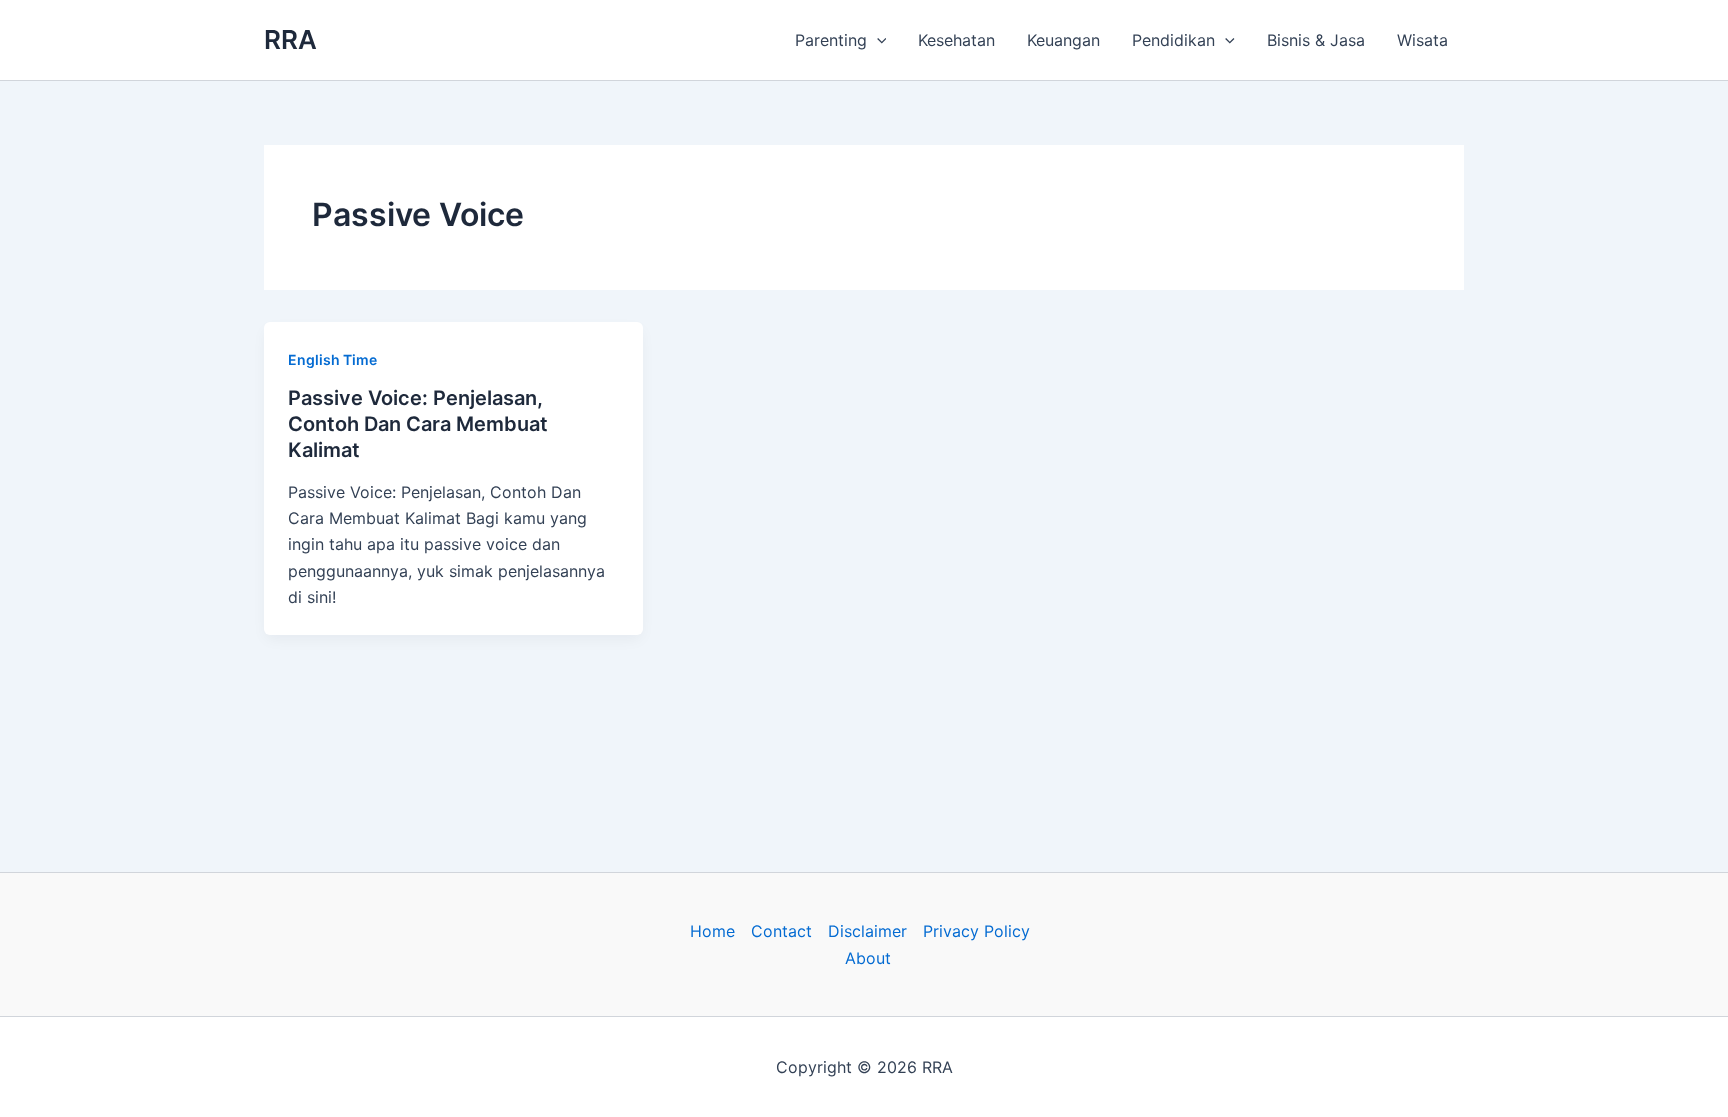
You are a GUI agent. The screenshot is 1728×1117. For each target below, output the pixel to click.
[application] (877, 40)
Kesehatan (956, 40)
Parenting (831, 40)
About (868, 958)
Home (712, 931)
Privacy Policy (976, 931)
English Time (332, 359)
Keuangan (1063, 40)
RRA (290, 39)
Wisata (1422, 40)
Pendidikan (1173, 40)
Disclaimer (867, 931)
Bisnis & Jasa (1316, 40)
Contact (781, 931)
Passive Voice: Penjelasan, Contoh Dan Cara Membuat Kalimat (418, 424)
